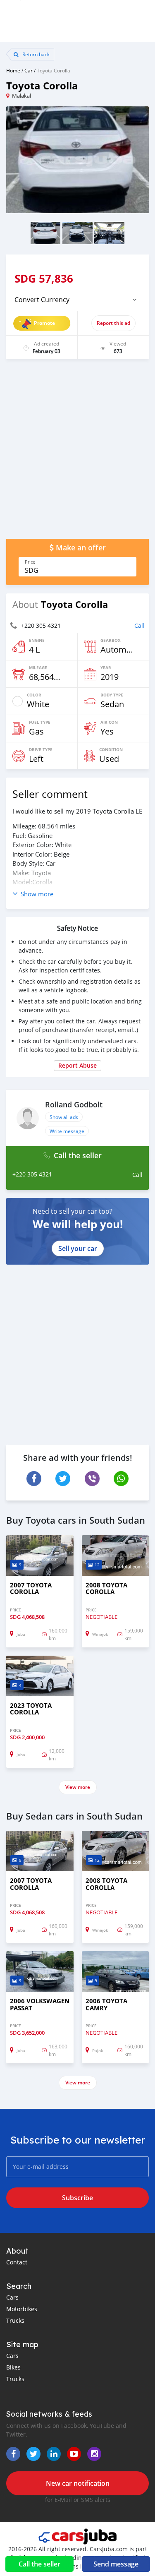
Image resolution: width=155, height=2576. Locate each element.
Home (13, 70)
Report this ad (113, 323)
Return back (35, 54)
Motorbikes (22, 2309)
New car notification (78, 2483)
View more (78, 1787)
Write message (67, 1131)
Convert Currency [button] (42, 300)
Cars (12, 2297)
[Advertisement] (77, 453)
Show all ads (64, 1117)
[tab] (77, 300)
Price (30, 562)
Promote (44, 323)
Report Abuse (77, 1065)
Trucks (15, 2320)
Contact (17, 2262)
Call (139, 625)
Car (29, 70)
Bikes (13, 2367)
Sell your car (78, 1248)
